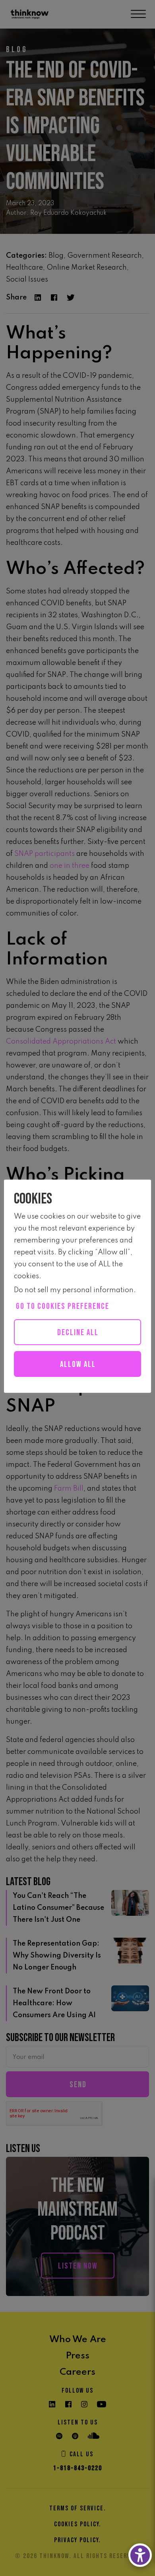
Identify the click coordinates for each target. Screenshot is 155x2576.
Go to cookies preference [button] (63, 1306)
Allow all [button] (78, 1364)
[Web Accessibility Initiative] (140, 2555)
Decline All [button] (78, 1333)
